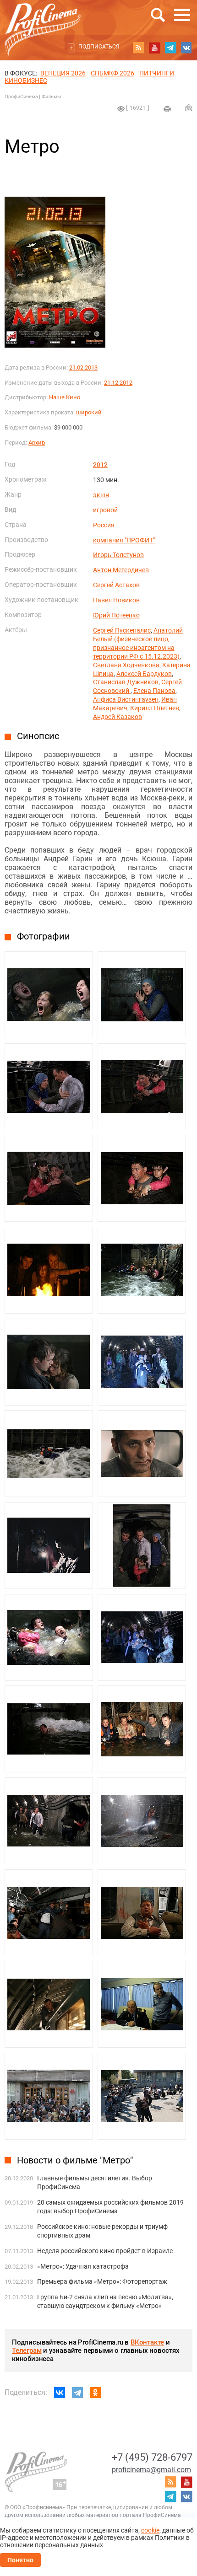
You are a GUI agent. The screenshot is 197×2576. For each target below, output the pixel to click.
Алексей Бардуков (144, 674)
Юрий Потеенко (116, 615)
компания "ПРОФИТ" (124, 540)
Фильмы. (52, 97)
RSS (138, 48)
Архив (37, 443)
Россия (104, 525)
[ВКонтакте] (60, 2393)
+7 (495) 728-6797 (152, 2457)
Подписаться (99, 47)
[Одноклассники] (95, 2393)
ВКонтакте (147, 2342)
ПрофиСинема (21, 97)
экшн (101, 495)
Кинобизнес (26, 80)
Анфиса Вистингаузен (126, 699)
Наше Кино (65, 397)
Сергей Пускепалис (122, 630)
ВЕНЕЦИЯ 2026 (63, 73)
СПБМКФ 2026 (112, 73)
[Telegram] (77, 2393)
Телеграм (27, 2351)
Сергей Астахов (116, 585)
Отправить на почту (189, 107)
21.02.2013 (83, 368)
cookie (150, 2530)
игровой (105, 510)
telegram (170, 48)
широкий (89, 412)
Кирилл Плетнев (155, 708)
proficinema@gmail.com (151, 2470)
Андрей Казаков (118, 717)
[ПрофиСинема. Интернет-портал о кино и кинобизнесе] (43, 19)
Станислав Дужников (126, 682)
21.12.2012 (118, 383)
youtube (154, 48)
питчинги (157, 73)
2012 (100, 465)
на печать (167, 109)
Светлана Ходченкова (126, 665)
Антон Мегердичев (121, 570)
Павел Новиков (116, 600)
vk (186, 48)
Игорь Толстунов (118, 555)
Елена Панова (154, 691)
